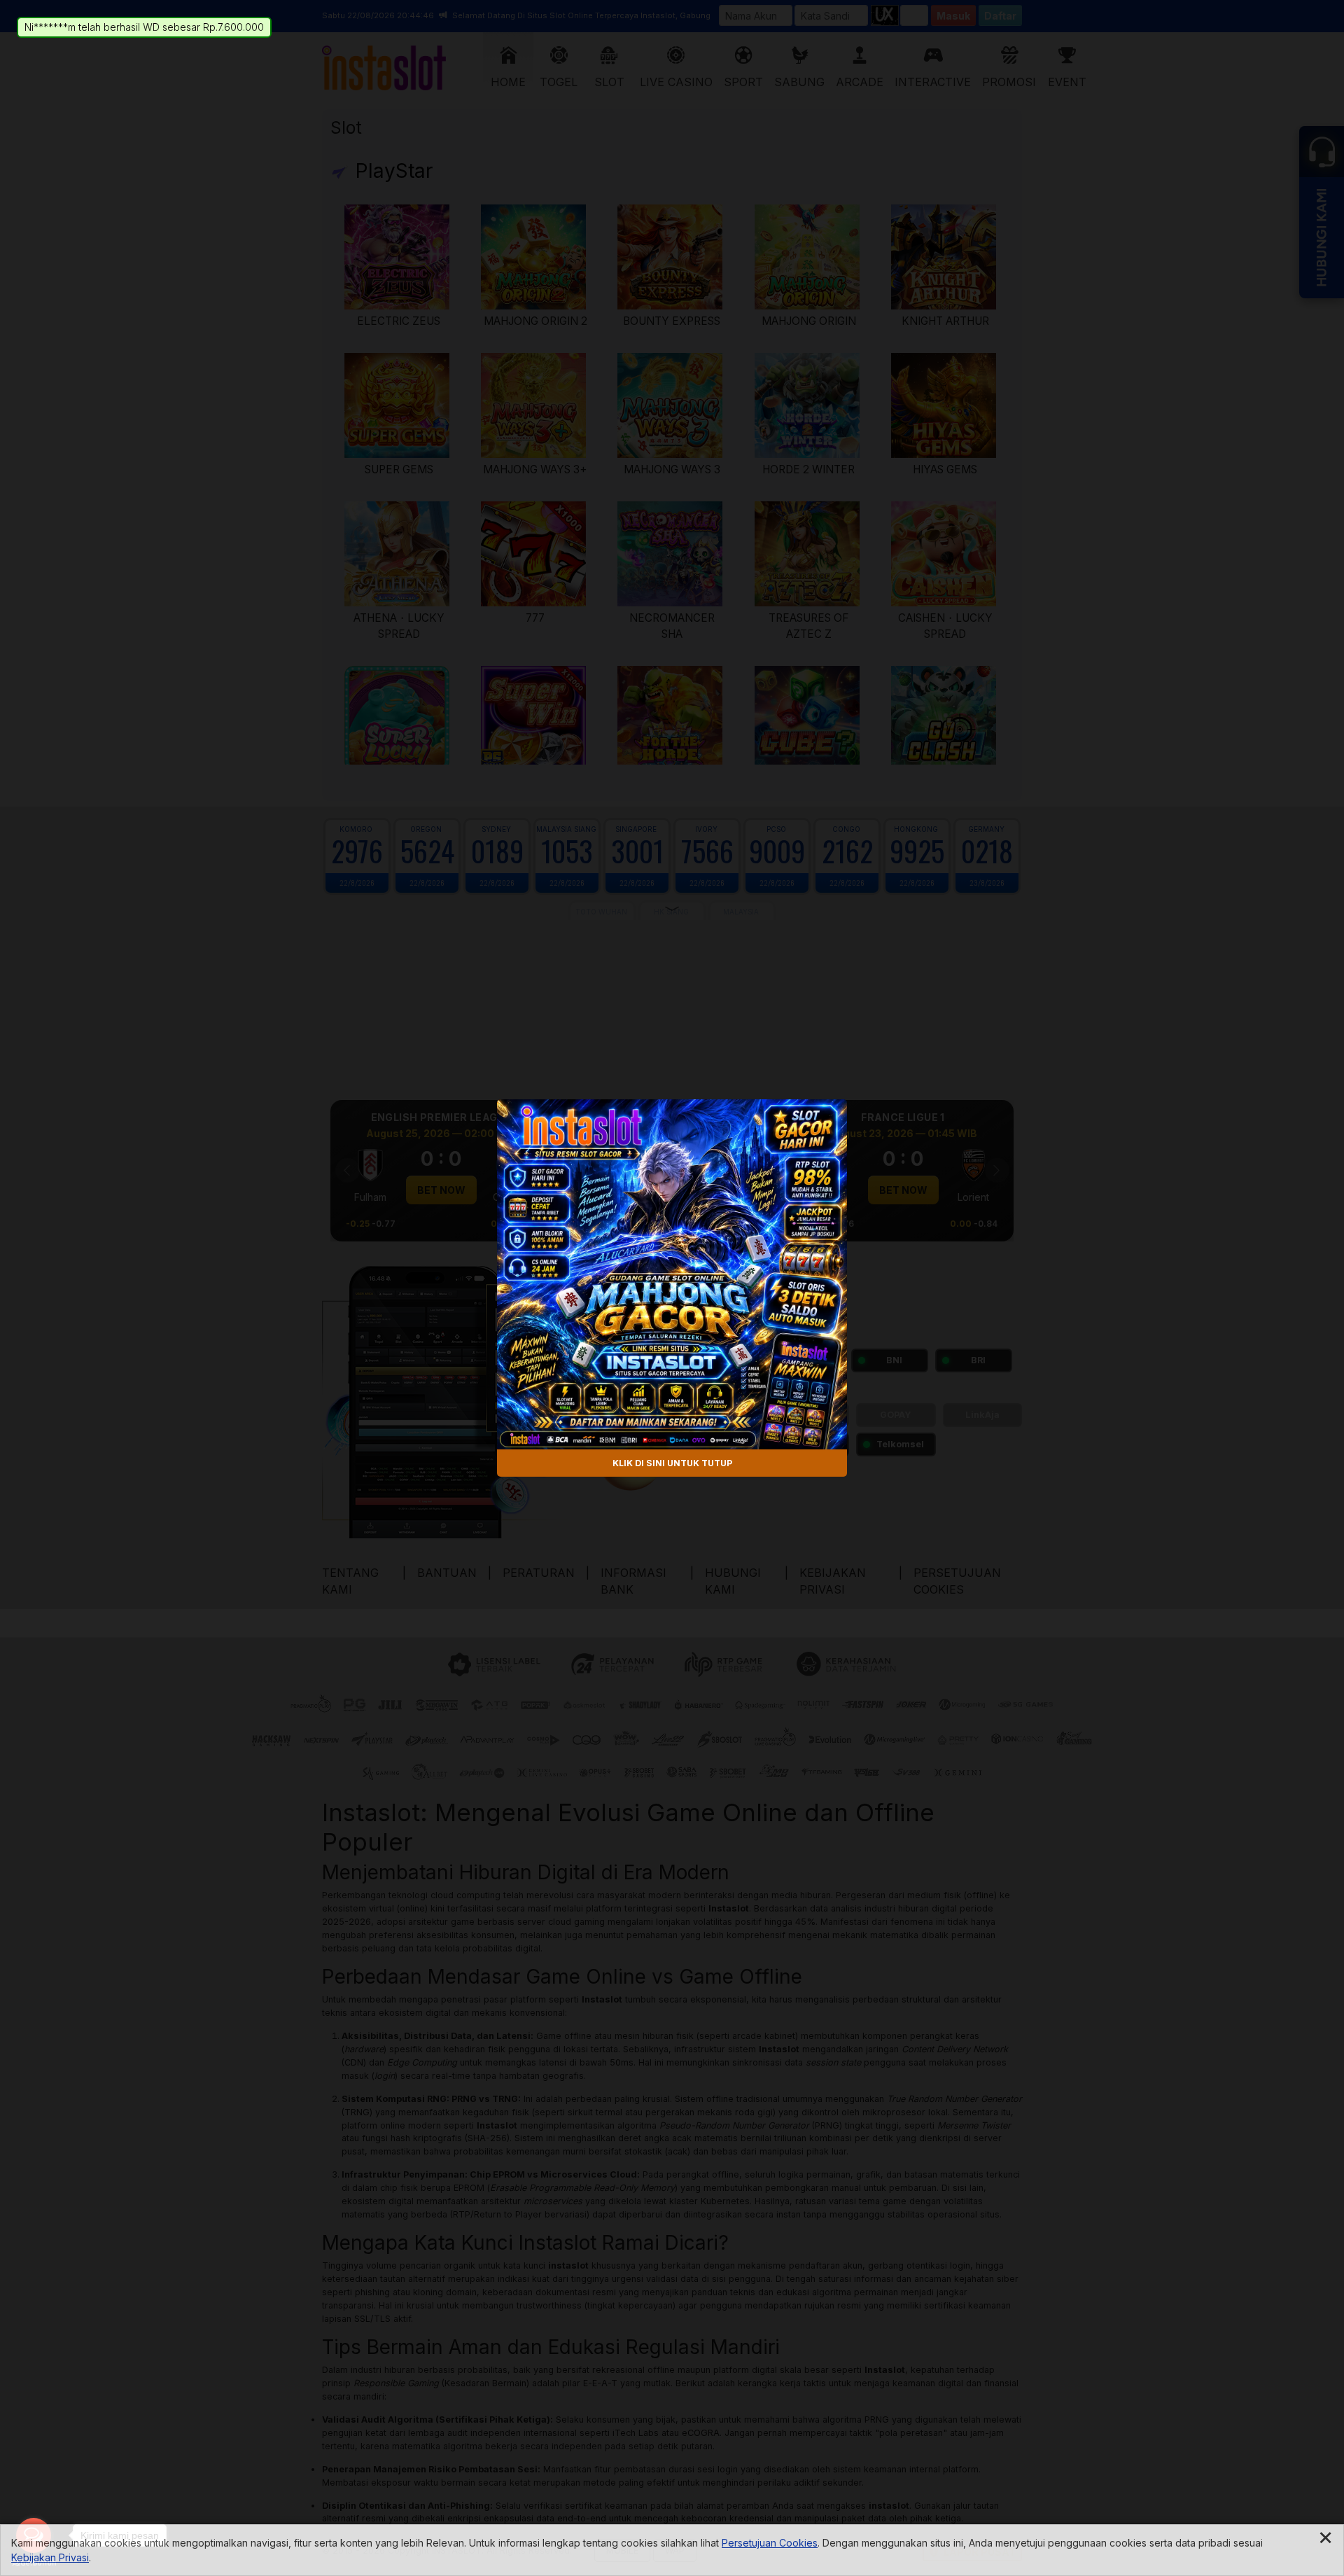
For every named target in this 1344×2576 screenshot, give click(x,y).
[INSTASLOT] (672, 1274)
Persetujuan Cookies (770, 2543)
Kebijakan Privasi (50, 2557)
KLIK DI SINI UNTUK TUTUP (672, 1462)
